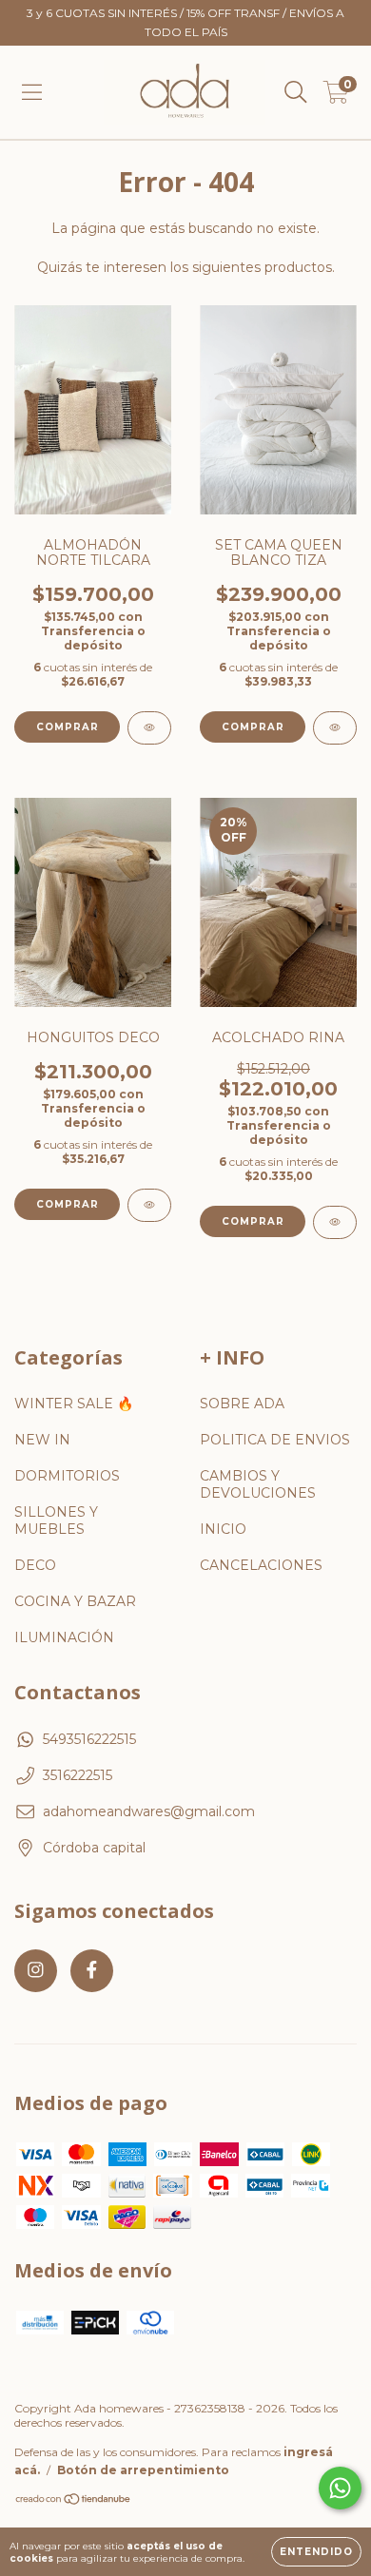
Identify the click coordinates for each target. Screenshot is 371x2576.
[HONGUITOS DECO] (149, 1205)
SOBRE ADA (242, 1404)
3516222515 (78, 1775)
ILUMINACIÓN (64, 1637)
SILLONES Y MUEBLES (56, 1520)
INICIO (223, 1529)
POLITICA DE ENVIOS (275, 1440)
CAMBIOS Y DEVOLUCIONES (258, 1484)
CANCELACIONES (261, 1565)
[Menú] (32, 92)
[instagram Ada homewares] (36, 1971)
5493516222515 (89, 1739)
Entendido (316, 2552)
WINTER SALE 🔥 (74, 1404)
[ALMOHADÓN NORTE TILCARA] (149, 728)
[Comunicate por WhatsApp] (340, 2488)
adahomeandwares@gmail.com (149, 1811)
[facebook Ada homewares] (92, 1971)
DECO (35, 1565)
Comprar (68, 1204)
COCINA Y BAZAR (75, 1601)
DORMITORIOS (67, 1476)
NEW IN (42, 1440)
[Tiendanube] (74, 2501)
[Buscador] (296, 92)
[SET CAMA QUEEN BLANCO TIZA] (335, 728)
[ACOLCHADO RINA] (335, 1222)
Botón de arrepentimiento (143, 2470)
